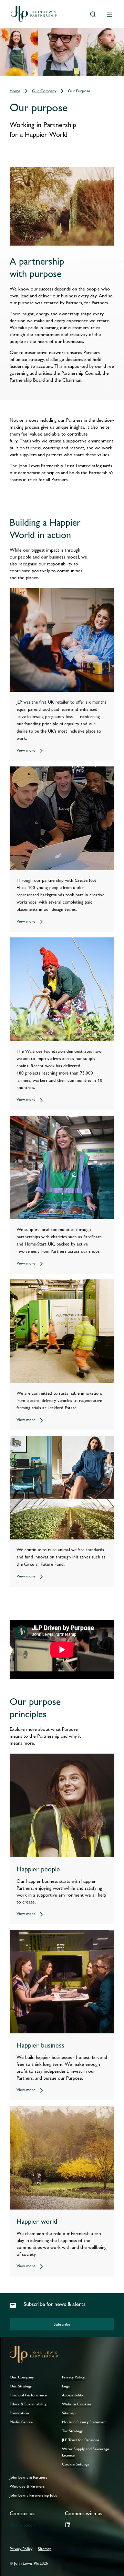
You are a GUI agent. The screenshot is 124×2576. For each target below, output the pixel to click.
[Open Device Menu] (110, 14)
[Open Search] (93, 14)
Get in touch (22, 2525)
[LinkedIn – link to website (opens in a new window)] (68, 2525)
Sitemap (45, 2549)
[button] (62, 2324)
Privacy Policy (21, 2549)
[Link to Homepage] (34, 14)
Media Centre (21, 2422)
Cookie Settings (76, 2464)
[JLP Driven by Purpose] (62, 1649)
